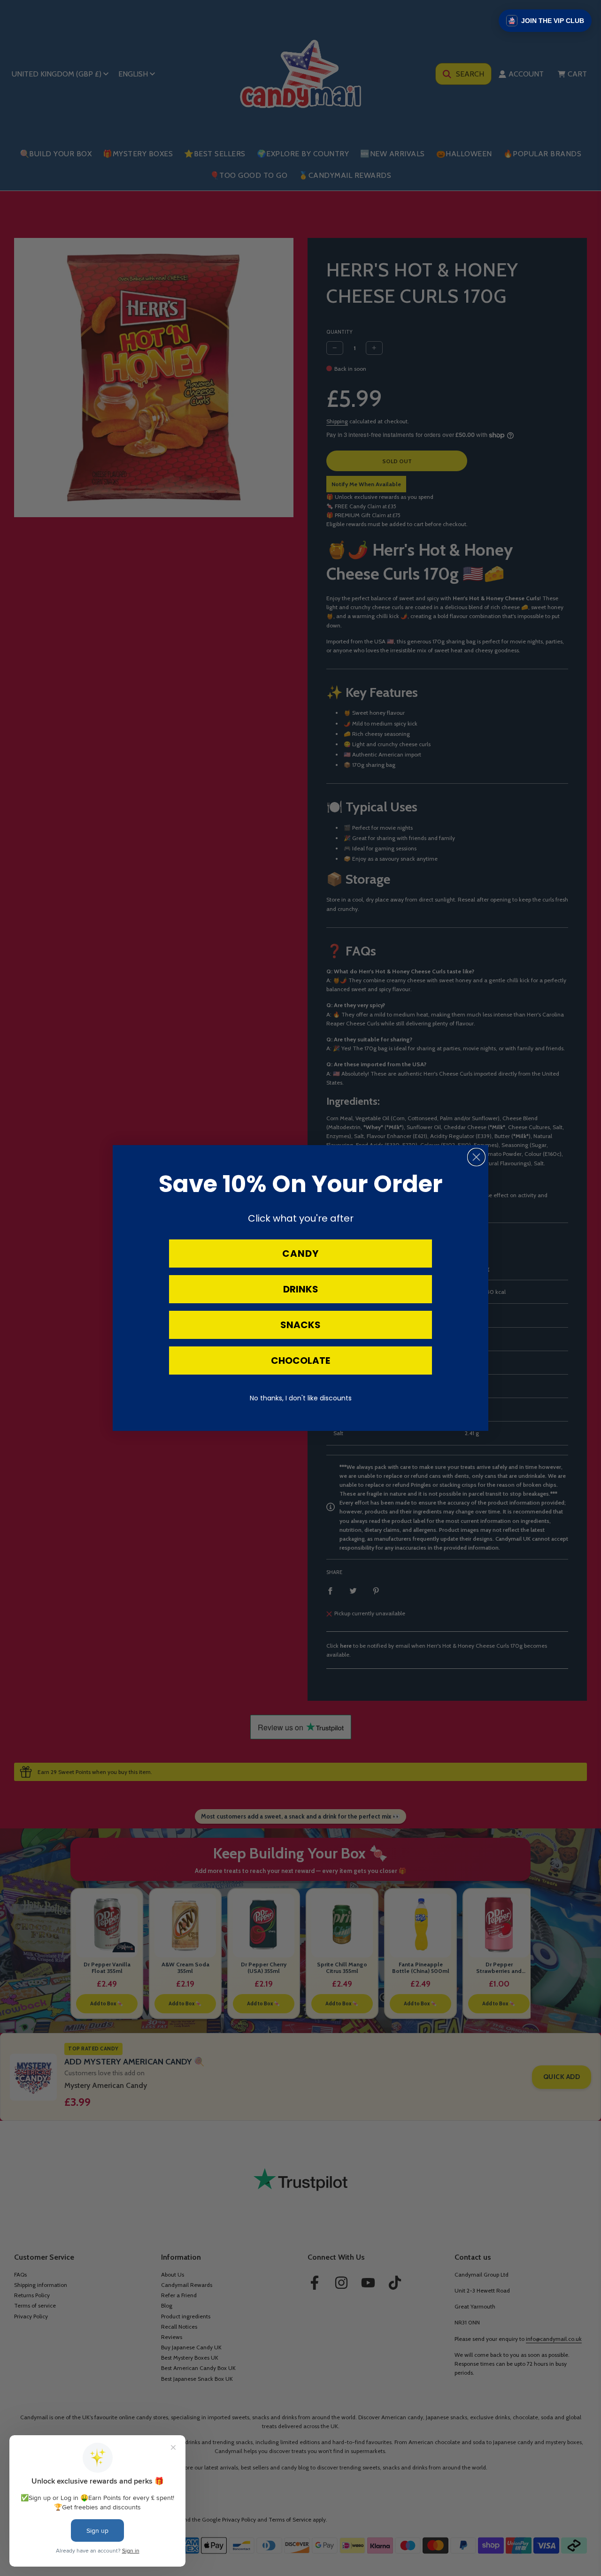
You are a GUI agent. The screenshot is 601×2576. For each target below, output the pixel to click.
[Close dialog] (476, 1157)
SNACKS (300, 1325)
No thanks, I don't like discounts (301, 1398)
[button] (545, 21)
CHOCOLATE (300, 1361)
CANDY (300, 1254)
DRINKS (301, 1289)
